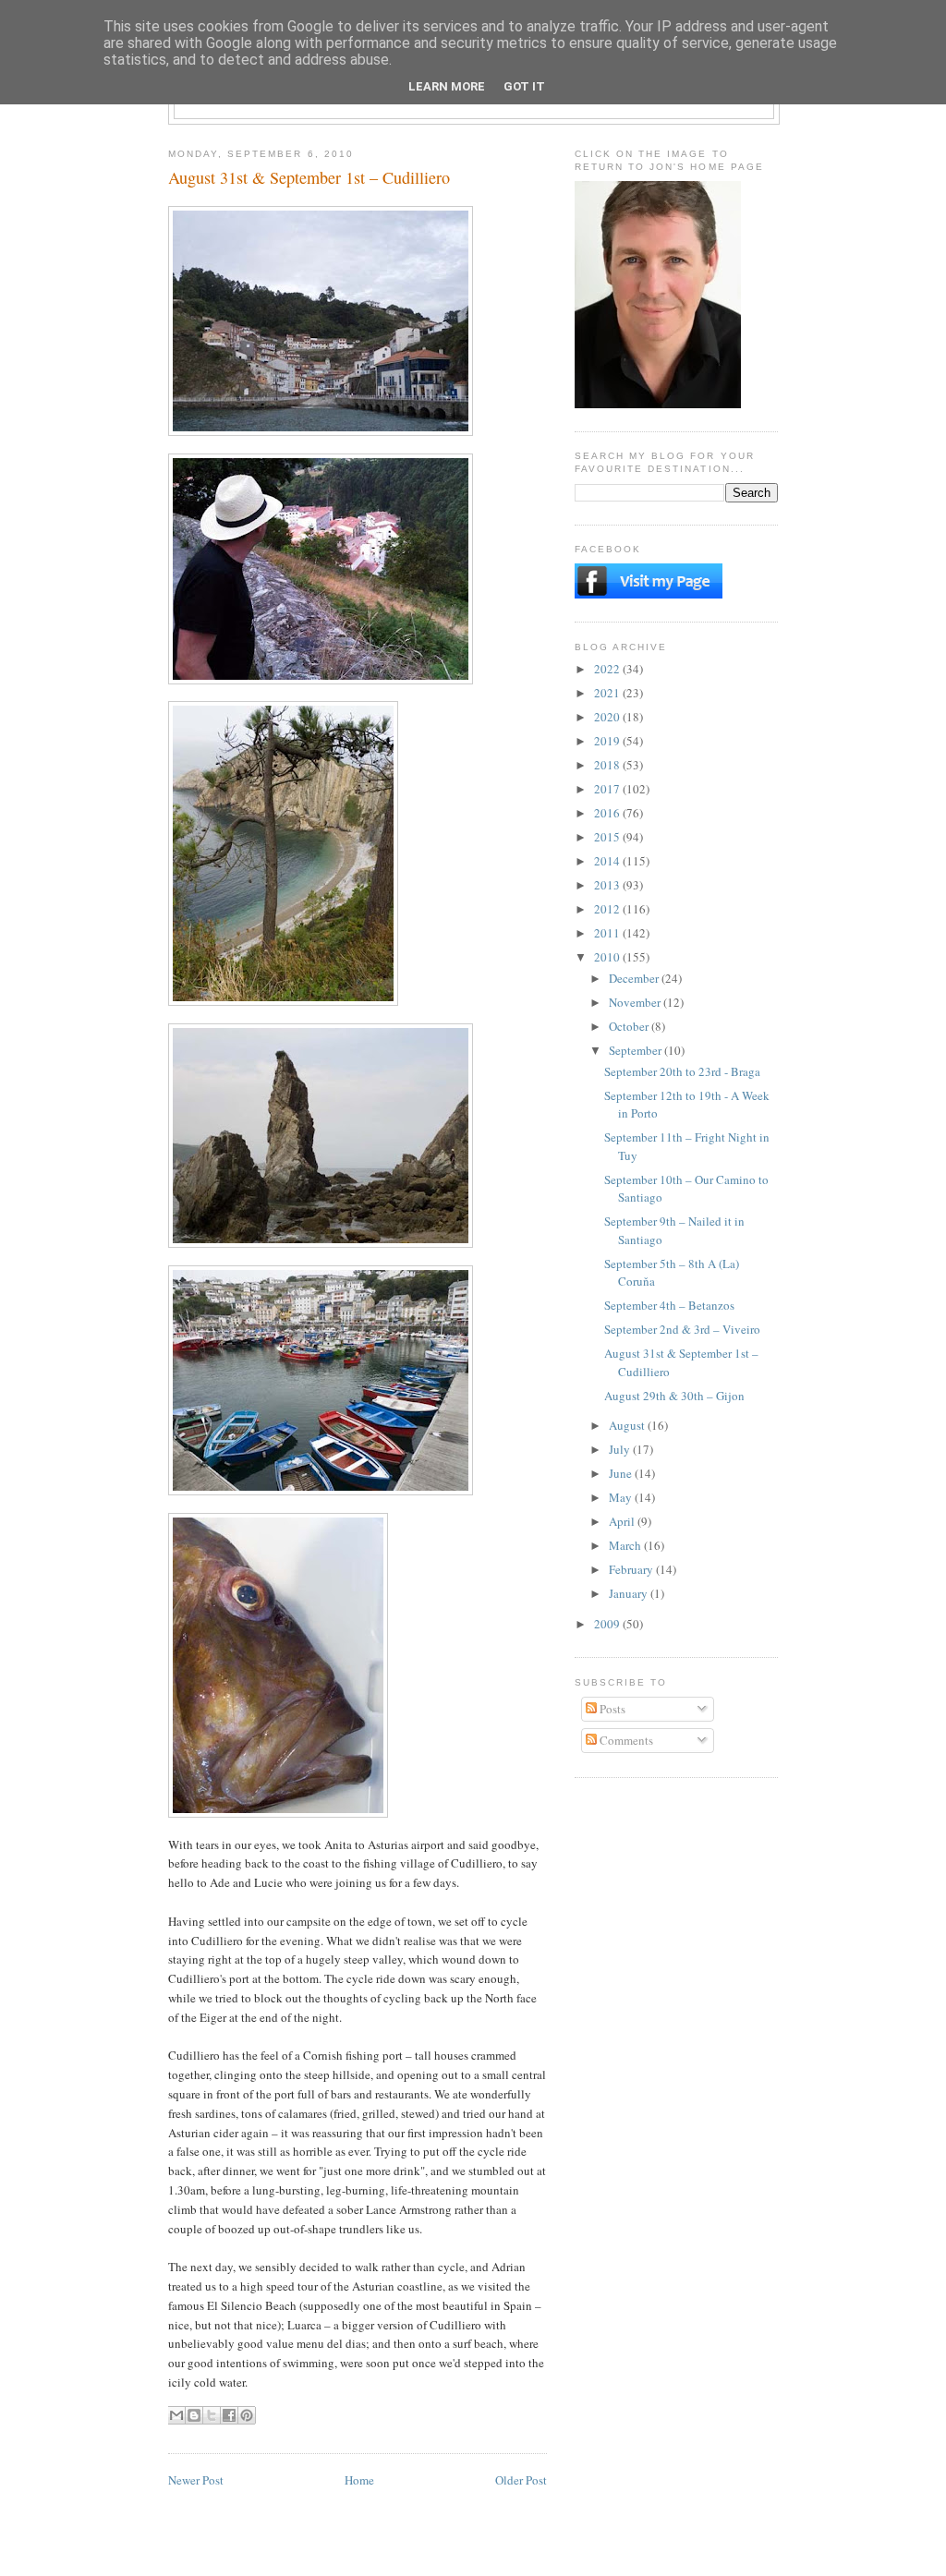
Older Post (521, 2480)
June (622, 1473)
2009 (608, 1624)
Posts (611, 1709)
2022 (608, 669)
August (628, 1425)
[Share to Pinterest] (247, 2415)
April (623, 1521)
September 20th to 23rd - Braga (682, 1071)
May (622, 1497)
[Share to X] (212, 2415)
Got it (524, 86)
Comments (625, 1740)
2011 (608, 933)
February (632, 1569)
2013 (608, 885)
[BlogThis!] (194, 2415)
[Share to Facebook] (229, 2415)
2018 (608, 765)
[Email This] (176, 2415)
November (636, 1002)
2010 (608, 957)
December (635, 978)
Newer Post (196, 2480)
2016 (608, 813)
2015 (608, 837)
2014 (608, 861)
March (626, 1545)
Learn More (447, 86)
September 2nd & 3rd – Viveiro (682, 1329)
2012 (608, 909)
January (630, 1593)
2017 (608, 789)
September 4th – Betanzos (669, 1305)
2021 (608, 693)
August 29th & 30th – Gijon (674, 1396)
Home (359, 2480)
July (621, 1449)
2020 (608, 717)
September (637, 1050)
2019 (608, 741)
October (630, 1026)
